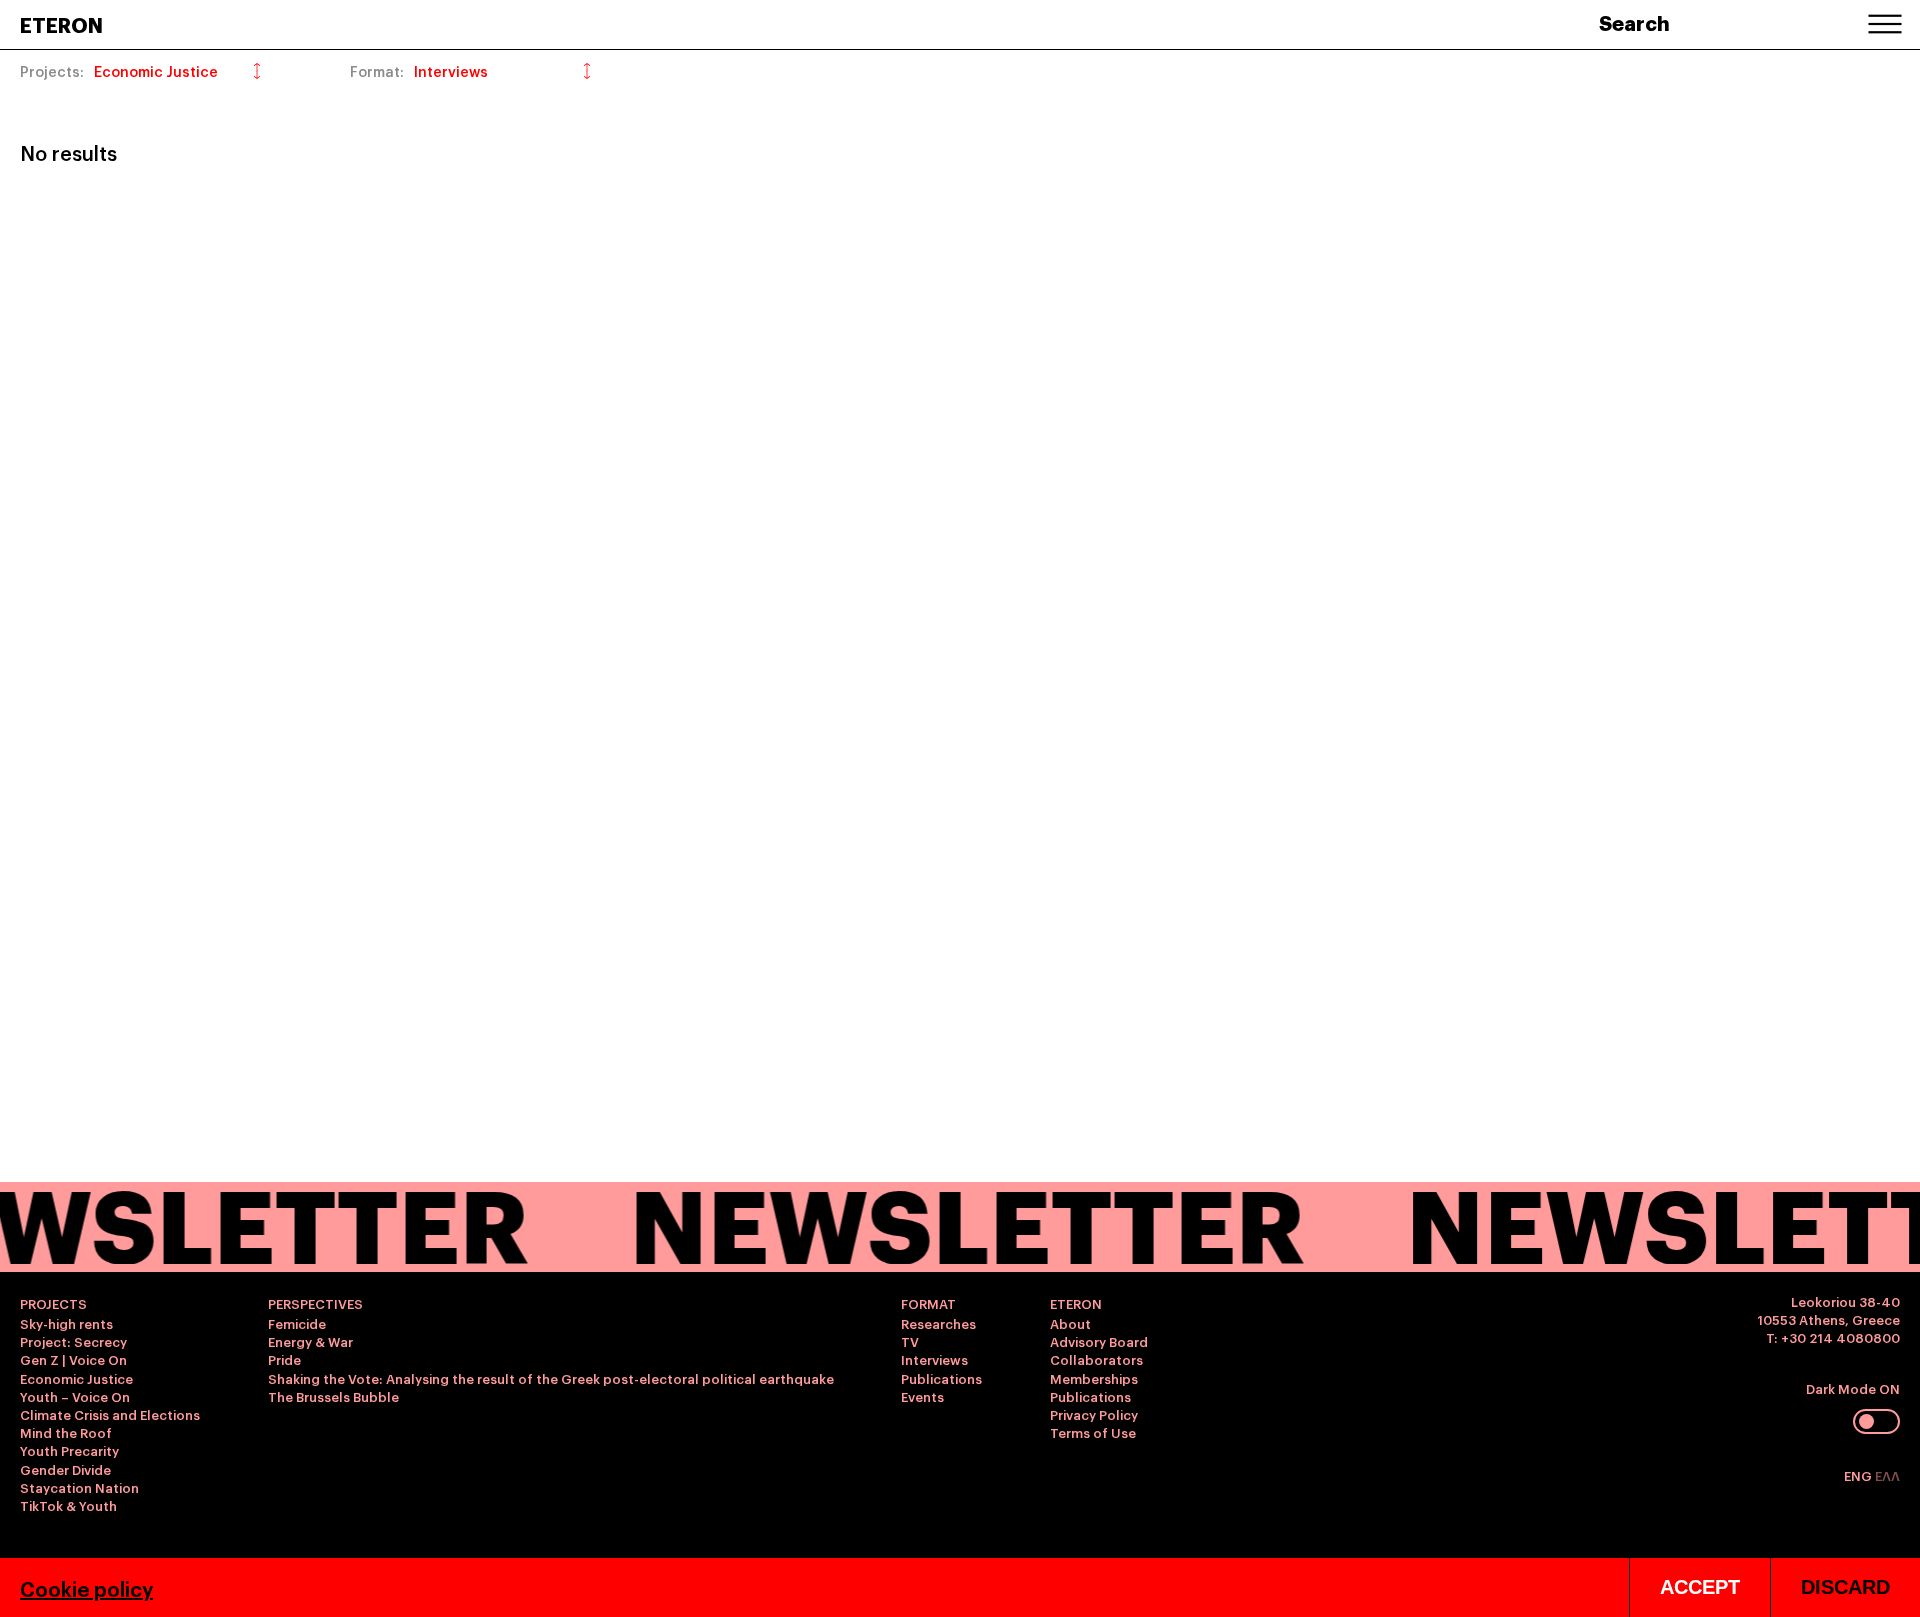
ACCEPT (1700, 1587)
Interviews (934, 1359)
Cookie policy (86, 1588)
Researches (938, 1323)
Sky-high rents (66, 1323)
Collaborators (1096, 1359)
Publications (941, 1378)
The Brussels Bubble (333, 1396)
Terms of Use (1093, 1432)
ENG (1859, 1475)
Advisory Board (1099, 1341)
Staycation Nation (79, 1487)
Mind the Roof (66, 1432)
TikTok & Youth (68, 1505)
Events (922, 1396)
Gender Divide (65, 1469)
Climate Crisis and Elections (110, 1414)
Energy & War (310, 1341)
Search (1634, 22)
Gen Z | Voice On (73, 1359)
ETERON (61, 24)
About (1070, 1323)
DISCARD (1845, 1587)
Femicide (297, 1323)
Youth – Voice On (75, 1396)
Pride (284, 1359)
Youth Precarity (69, 1450)
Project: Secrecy (73, 1341)
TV (910, 1341)
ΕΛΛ (1887, 1475)
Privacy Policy (1094, 1414)
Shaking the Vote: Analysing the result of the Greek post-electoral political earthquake (551, 1378)
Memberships (1094, 1378)
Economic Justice (76, 1378)
